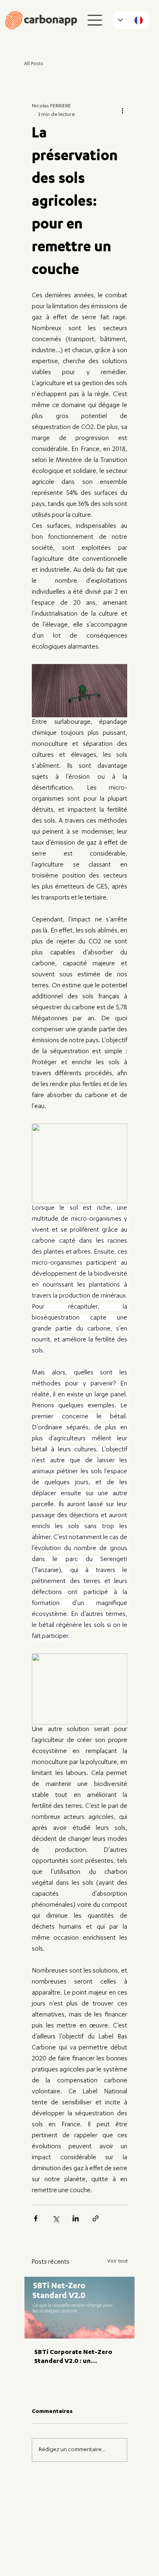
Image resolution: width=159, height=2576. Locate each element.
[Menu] (95, 20)
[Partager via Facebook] (36, 2218)
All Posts (34, 64)
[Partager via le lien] (96, 2218)
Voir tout (117, 2261)
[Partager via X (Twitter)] (56, 2218)
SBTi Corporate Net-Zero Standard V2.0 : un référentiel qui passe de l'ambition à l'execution (73, 2358)
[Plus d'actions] (122, 111)
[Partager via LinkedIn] (76, 2218)
